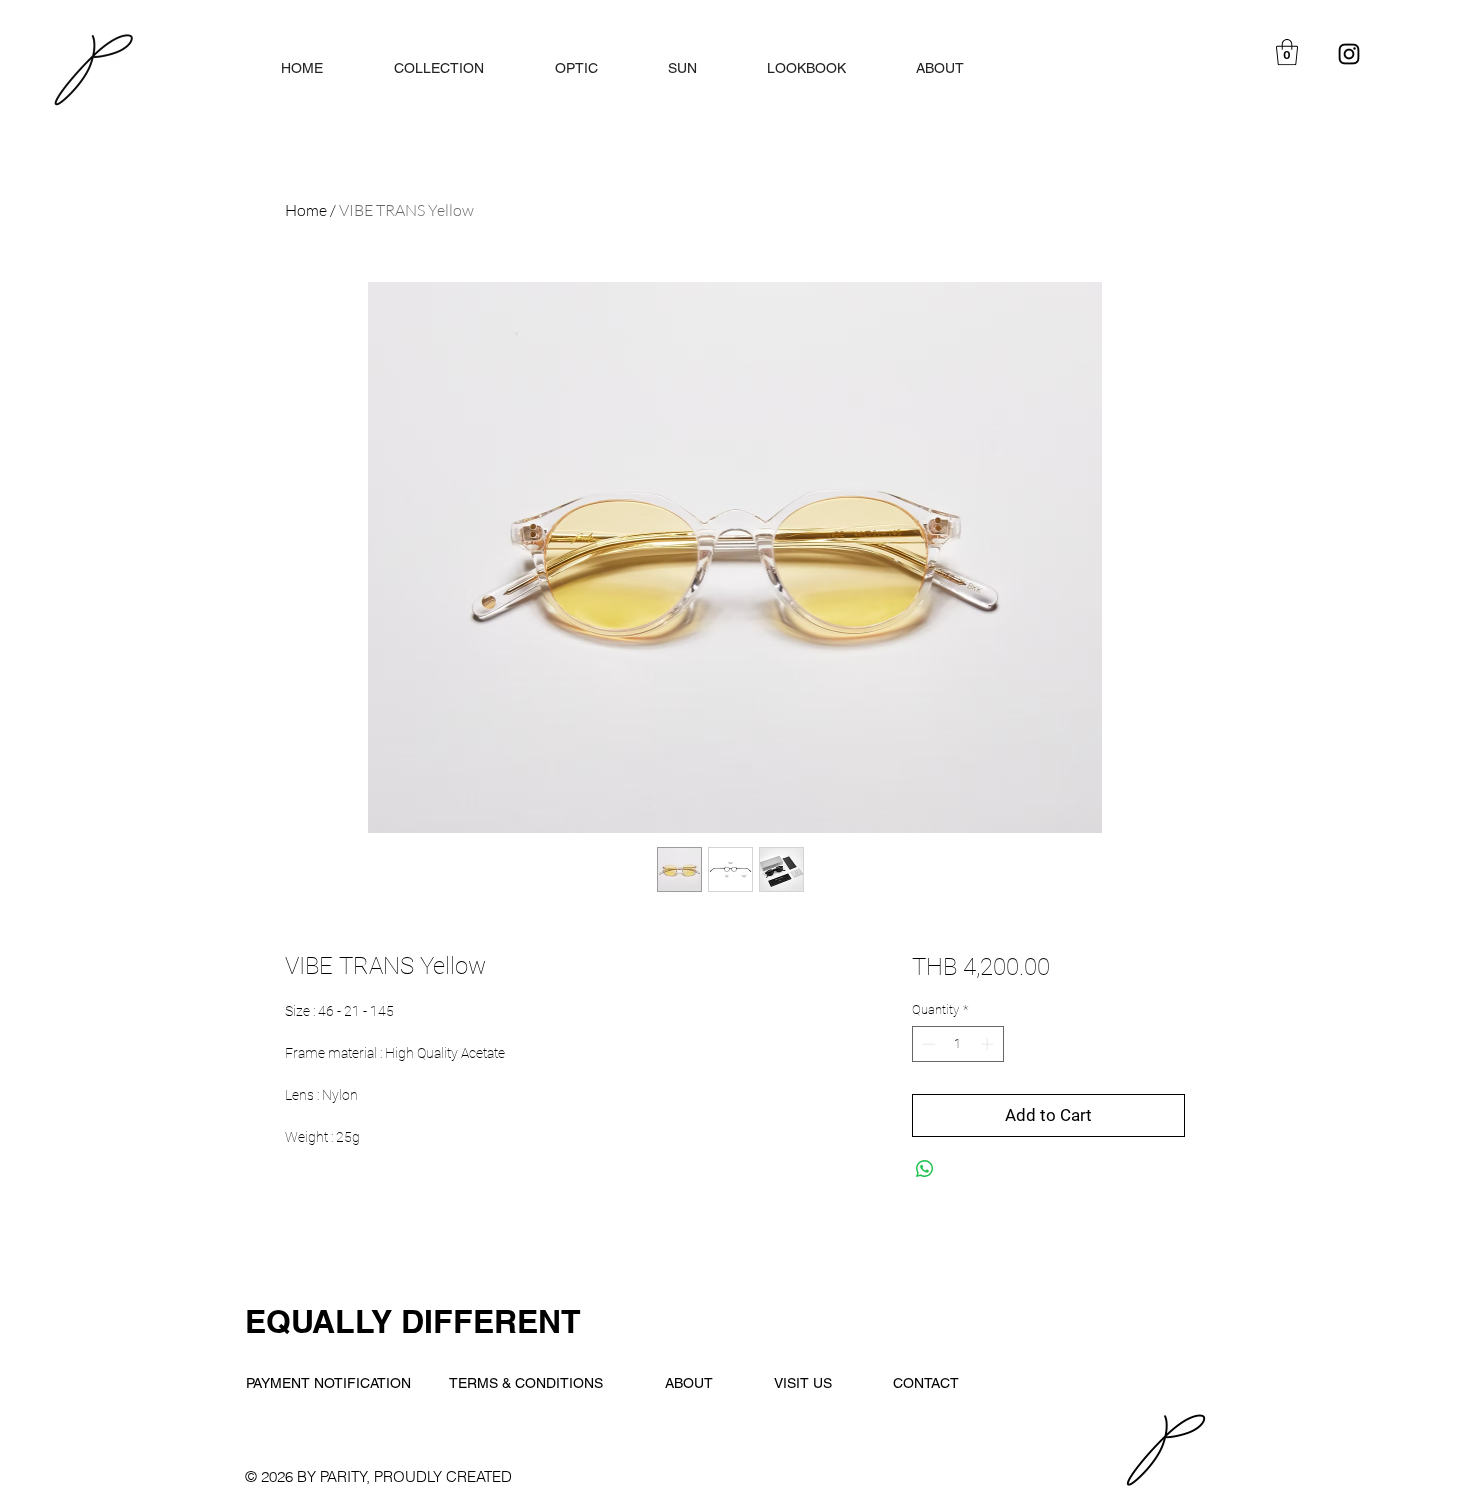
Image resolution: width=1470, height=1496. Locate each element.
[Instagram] (1349, 54)
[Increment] (989, 1044)
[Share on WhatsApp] (925, 1169)
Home (306, 210)
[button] (1287, 52)
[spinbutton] (957, 1044)
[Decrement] (927, 1044)
